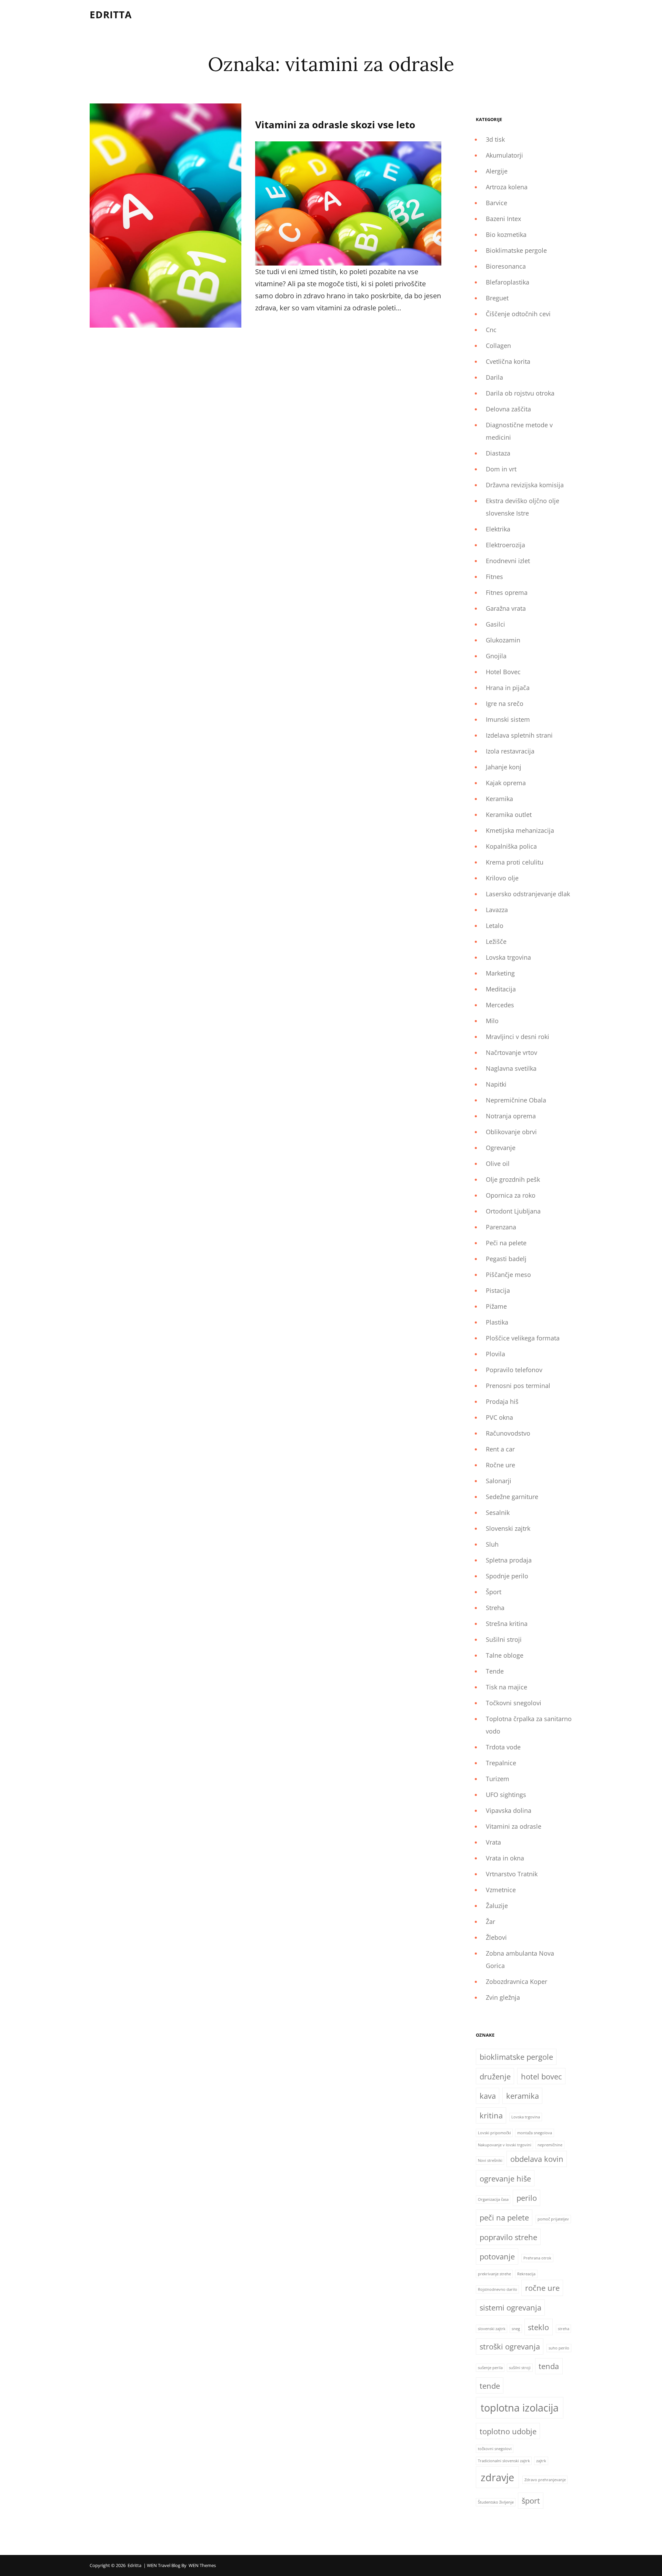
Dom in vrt (501, 469)
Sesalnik (498, 1512)
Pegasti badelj (506, 1259)
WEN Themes (202, 2565)
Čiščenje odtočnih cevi (518, 314)
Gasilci (495, 624)
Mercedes (500, 1005)
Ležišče (496, 941)
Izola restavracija (510, 751)
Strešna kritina (507, 1624)
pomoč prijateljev (553, 2219)
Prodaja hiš (502, 1401)
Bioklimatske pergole (516, 250)
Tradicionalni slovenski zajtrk (504, 2461)
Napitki (496, 1084)
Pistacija (498, 1290)
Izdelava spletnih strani (519, 735)
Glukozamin (503, 640)
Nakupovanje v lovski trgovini (505, 2145)
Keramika (499, 799)
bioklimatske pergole (516, 2057)
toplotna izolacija (520, 2408)
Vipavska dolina (509, 1810)
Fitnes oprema (507, 592)
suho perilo (559, 2348)
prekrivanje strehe (494, 2274)
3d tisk (495, 139)
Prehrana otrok (537, 2258)
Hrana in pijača (508, 688)
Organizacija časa (493, 2199)
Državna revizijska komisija (525, 485)
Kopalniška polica (511, 846)
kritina (491, 2115)
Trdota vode (503, 1747)
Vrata (493, 1842)
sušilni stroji (520, 2368)
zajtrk (541, 2461)
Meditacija (501, 989)
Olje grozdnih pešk (513, 1179)
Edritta (111, 14)
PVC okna (499, 1417)
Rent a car (500, 1449)
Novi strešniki (490, 2160)
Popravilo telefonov (514, 1370)
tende (490, 2386)
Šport (494, 1592)
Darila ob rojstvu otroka (520, 393)
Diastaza (498, 453)
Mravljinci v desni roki (518, 1037)
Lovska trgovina (508, 957)
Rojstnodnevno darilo (498, 2289)
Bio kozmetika (506, 234)
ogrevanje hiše (505, 2179)
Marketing (500, 973)
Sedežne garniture (512, 1497)
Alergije (497, 171)
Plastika (497, 1322)
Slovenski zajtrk (508, 1528)
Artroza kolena (507, 187)
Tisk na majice (506, 1687)
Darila (494, 377)
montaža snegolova (535, 2133)
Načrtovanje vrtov (511, 1052)
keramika (523, 2096)
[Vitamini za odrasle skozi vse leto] (165, 216)
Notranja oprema (511, 1116)
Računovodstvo (508, 1433)
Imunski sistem (508, 719)
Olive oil (498, 1164)
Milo (492, 1021)
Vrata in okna (505, 1858)
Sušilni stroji (504, 1639)
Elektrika (498, 529)
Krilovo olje (502, 878)
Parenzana (501, 1227)
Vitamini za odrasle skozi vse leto (335, 124)
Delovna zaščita (508, 409)
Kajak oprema (506, 783)
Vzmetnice (501, 1890)
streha (564, 2329)
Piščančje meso (508, 1275)
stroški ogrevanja (510, 2347)
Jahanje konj (504, 767)
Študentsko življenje (496, 2502)
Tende (495, 1671)
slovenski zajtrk (492, 2329)
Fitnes (494, 577)
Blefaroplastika (508, 282)
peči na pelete (504, 2218)
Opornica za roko (511, 1195)
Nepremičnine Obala (516, 1100)
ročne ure (542, 2288)
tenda (549, 2366)
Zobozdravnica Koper (516, 1981)
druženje (495, 2076)
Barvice (496, 203)
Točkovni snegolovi (514, 1703)
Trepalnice (501, 1763)
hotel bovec (541, 2076)
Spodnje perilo (507, 1576)
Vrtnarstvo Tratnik (512, 1874)
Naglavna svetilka (511, 1068)
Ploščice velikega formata (523, 1338)
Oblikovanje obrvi (511, 1132)
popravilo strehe (508, 2237)
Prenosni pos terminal (518, 1386)
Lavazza (497, 910)
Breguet (497, 298)
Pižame (496, 1306)
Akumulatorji (504, 155)
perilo (527, 2198)
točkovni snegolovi (495, 2449)
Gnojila (496, 656)
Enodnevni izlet (508, 561)
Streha (495, 1608)
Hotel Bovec (503, 672)
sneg (516, 2329)
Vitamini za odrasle (514, 1826)
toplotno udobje (508, 2431)
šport (531, 2501)
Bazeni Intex (503, 219)
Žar (490, 1921)
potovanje (497, 2257)
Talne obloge (505, 1655)
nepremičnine (550, 2145)
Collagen (498, 346)
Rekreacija (526, 2274)
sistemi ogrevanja (510, 2308)
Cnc (491, 330)
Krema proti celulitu (515, 862)
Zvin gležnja (503, 1997)
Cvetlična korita (508, 361)
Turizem (498, 1779)
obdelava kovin (537, 2159)
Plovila (495, 1354)
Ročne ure (500, 1465)
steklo (538, 2327)
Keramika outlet (509, 815)
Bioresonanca (506, 266)
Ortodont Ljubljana (513, 1211)
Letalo (495, 926)
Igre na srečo (505, 703)
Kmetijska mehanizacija (520, 830)
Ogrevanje (501, 1148)
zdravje (497, 2477)
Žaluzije (497, 1906)
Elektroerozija (505, 545)
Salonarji (499, 1481)
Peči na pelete (506, 1243)
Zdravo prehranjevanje (545, 2480)
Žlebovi (496, 1937)
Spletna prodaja (509, 1560)
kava (488, 2096)
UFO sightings (506, 1795)
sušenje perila (490, 2368)
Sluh (492, 1544)
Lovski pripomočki (494, 2133)
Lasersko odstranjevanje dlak (528, 894)
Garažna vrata (506, 608)
